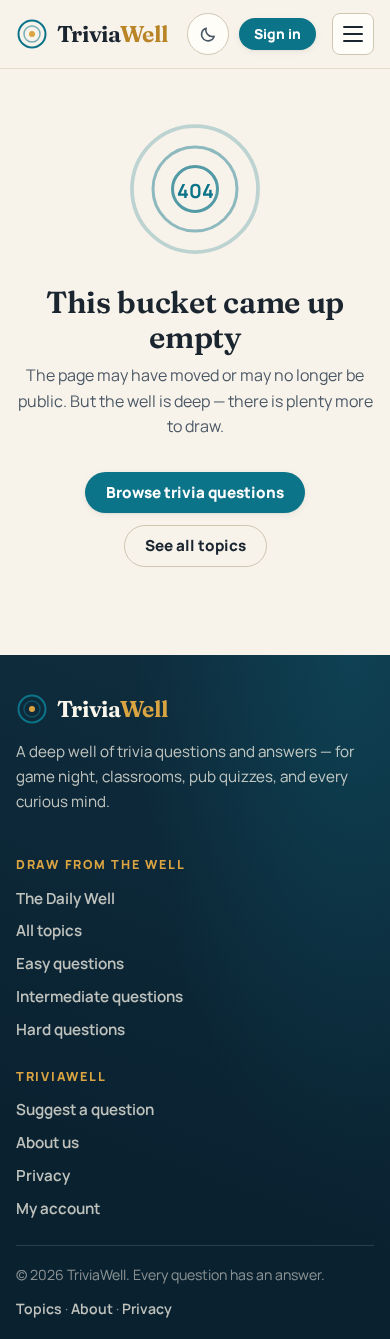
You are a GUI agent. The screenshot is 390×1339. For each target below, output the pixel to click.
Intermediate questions (99, 996)
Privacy (43, 1175)
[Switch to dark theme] (208, 34)
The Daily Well (65, 898)
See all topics (195, 545)
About (92, 1308)
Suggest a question (85, 1109)
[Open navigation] (353, 34)
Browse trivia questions (195, 492)
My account (58, 1208)
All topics (49, 930)
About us (47, 1142)
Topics (39, 1308)
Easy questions (70, 963)
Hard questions (70, 1029)
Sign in (277, 33)
